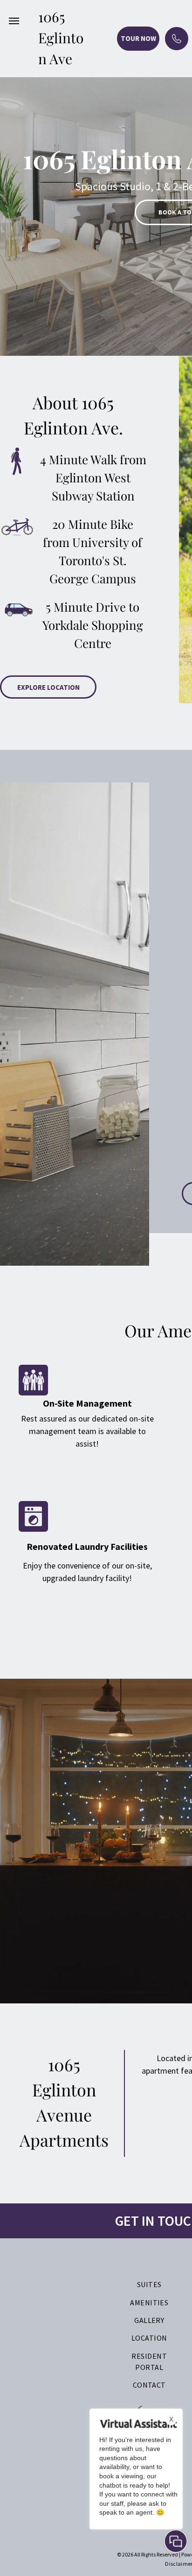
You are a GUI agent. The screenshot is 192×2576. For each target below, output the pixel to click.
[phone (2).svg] (177, 46)
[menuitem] (149, 2284)
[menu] (14, 21)
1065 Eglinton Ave (61, 38)
